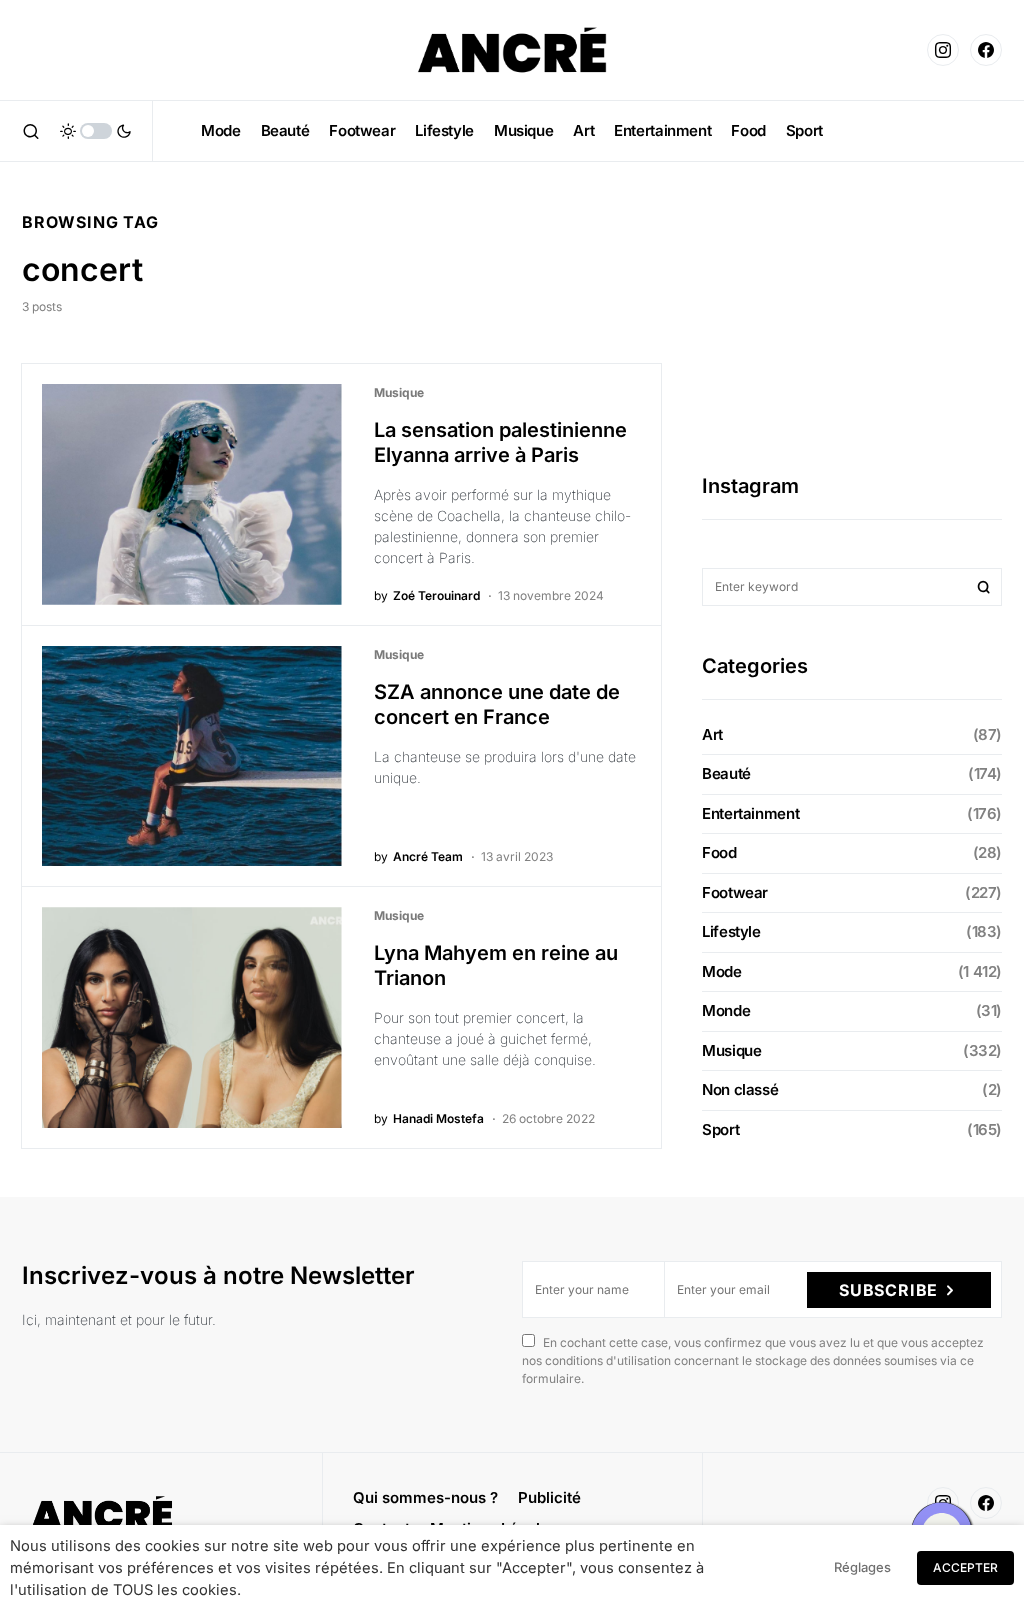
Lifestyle (731, 931)
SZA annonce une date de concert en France (497, 704)
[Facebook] (986, 50)
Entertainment (750, 813)
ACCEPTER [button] (965, 1567)
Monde (726, 1010)
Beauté (726, 773)
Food (719, 852)
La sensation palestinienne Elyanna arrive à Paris (500, 442)
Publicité (549, 1497)
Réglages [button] (862, 1567)
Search (984, 587)
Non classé (740, 1089)
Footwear (735, 892)
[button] (31, 131)
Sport (720, 1129)
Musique (399, 392)
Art (712, 734)
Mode (722, 971)
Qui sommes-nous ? (425, 1497)
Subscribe (888, 1290)
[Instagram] (943, 50)
